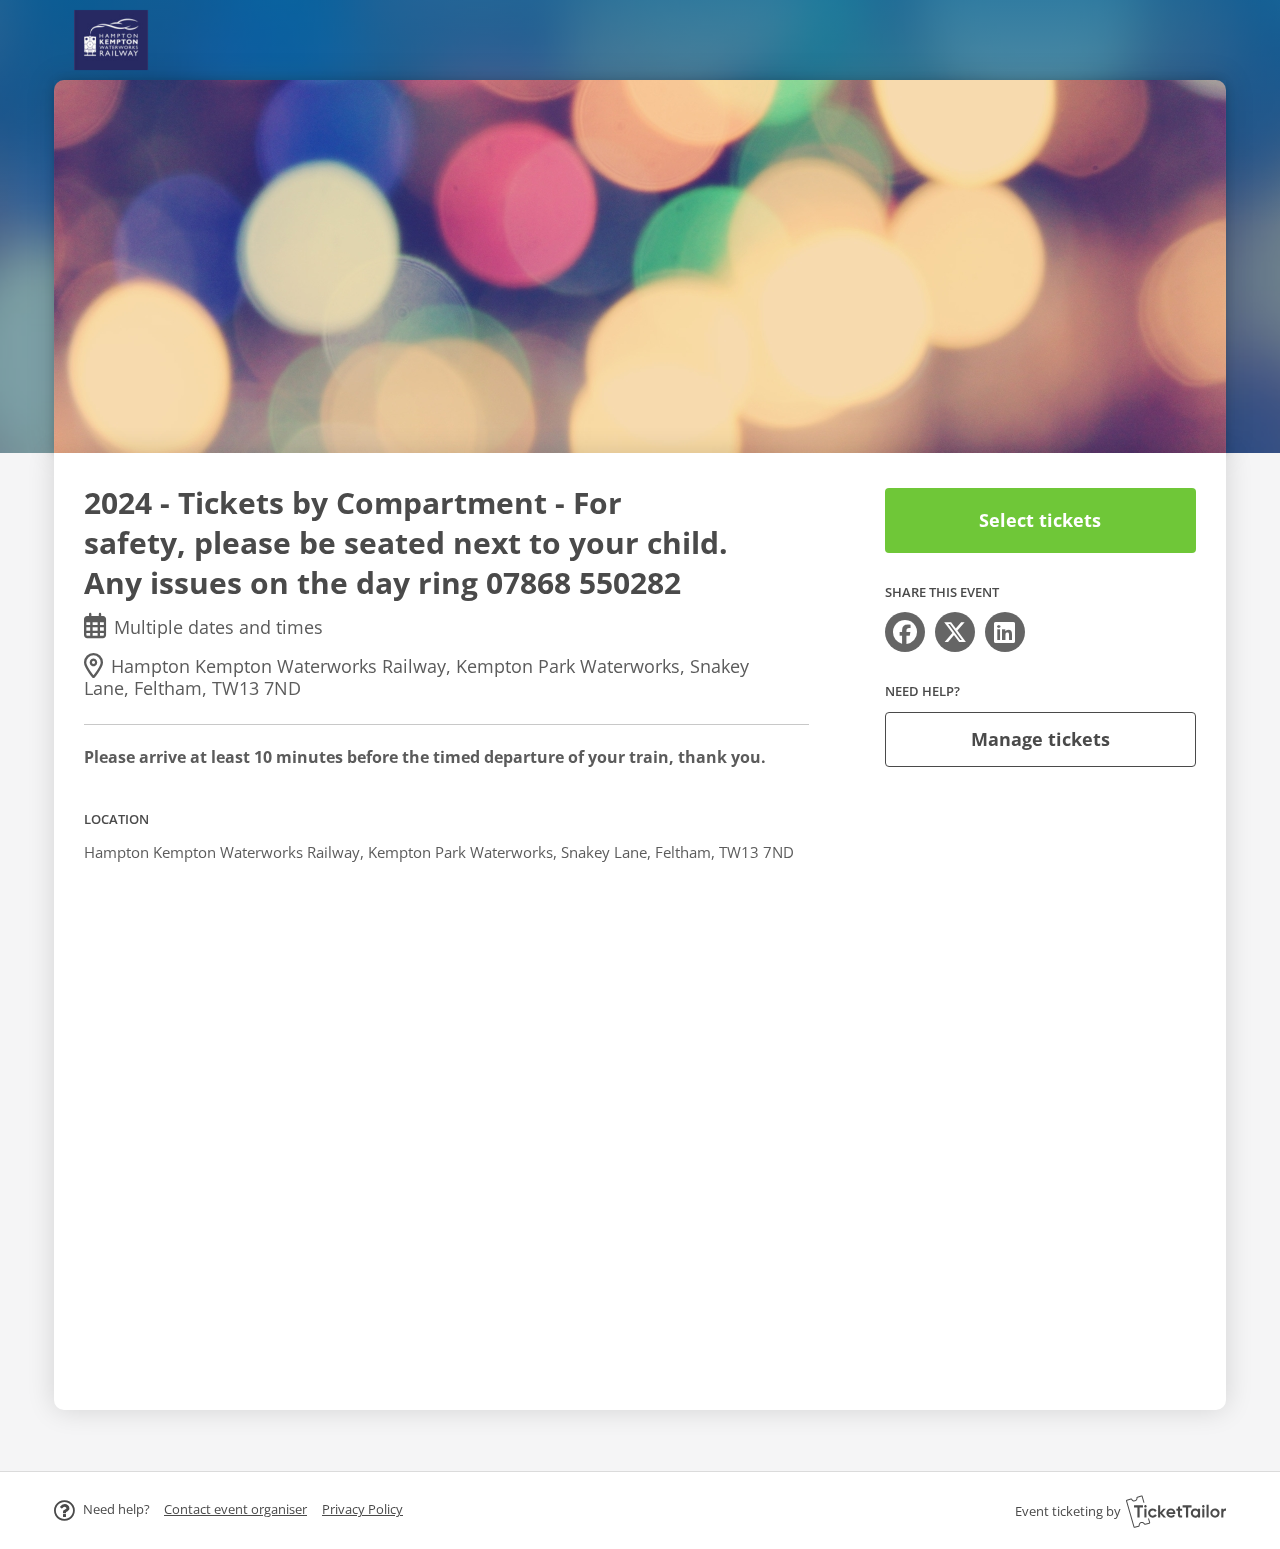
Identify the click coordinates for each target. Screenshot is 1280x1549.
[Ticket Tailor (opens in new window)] (1176, 1511)
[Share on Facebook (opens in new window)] (905, 632)
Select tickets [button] (1040, 520)
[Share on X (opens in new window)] (955, 632)
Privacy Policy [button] (362, 1509)
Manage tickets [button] (1040, 739)
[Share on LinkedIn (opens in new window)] (1005, 632)
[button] (235, 1509)
